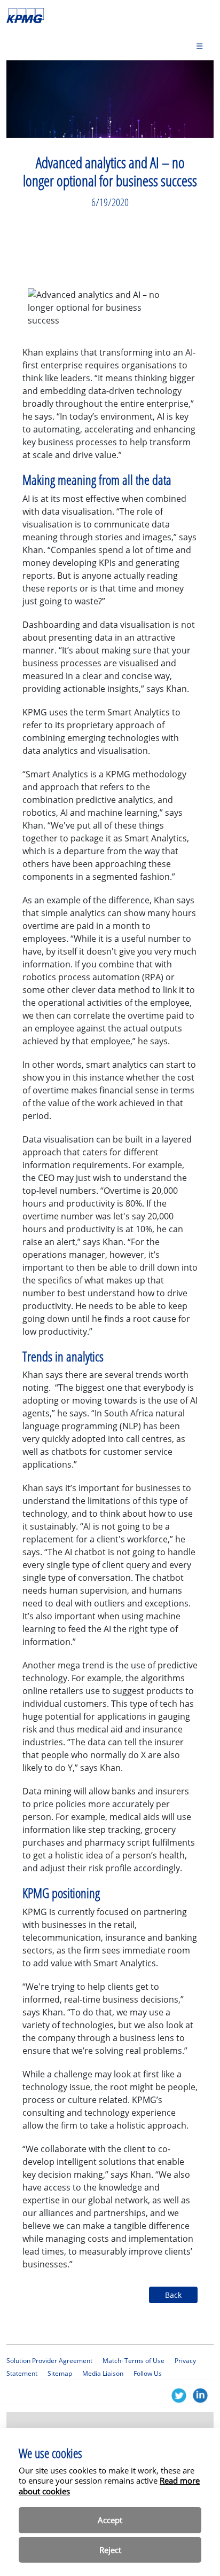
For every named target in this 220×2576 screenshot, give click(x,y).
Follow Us (148, 2373)
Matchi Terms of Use (133, 2361)
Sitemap (60, 2373)
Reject (110, 2550)
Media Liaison (103, 2373)
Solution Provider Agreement (49, 2361)
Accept (110, 2520)
